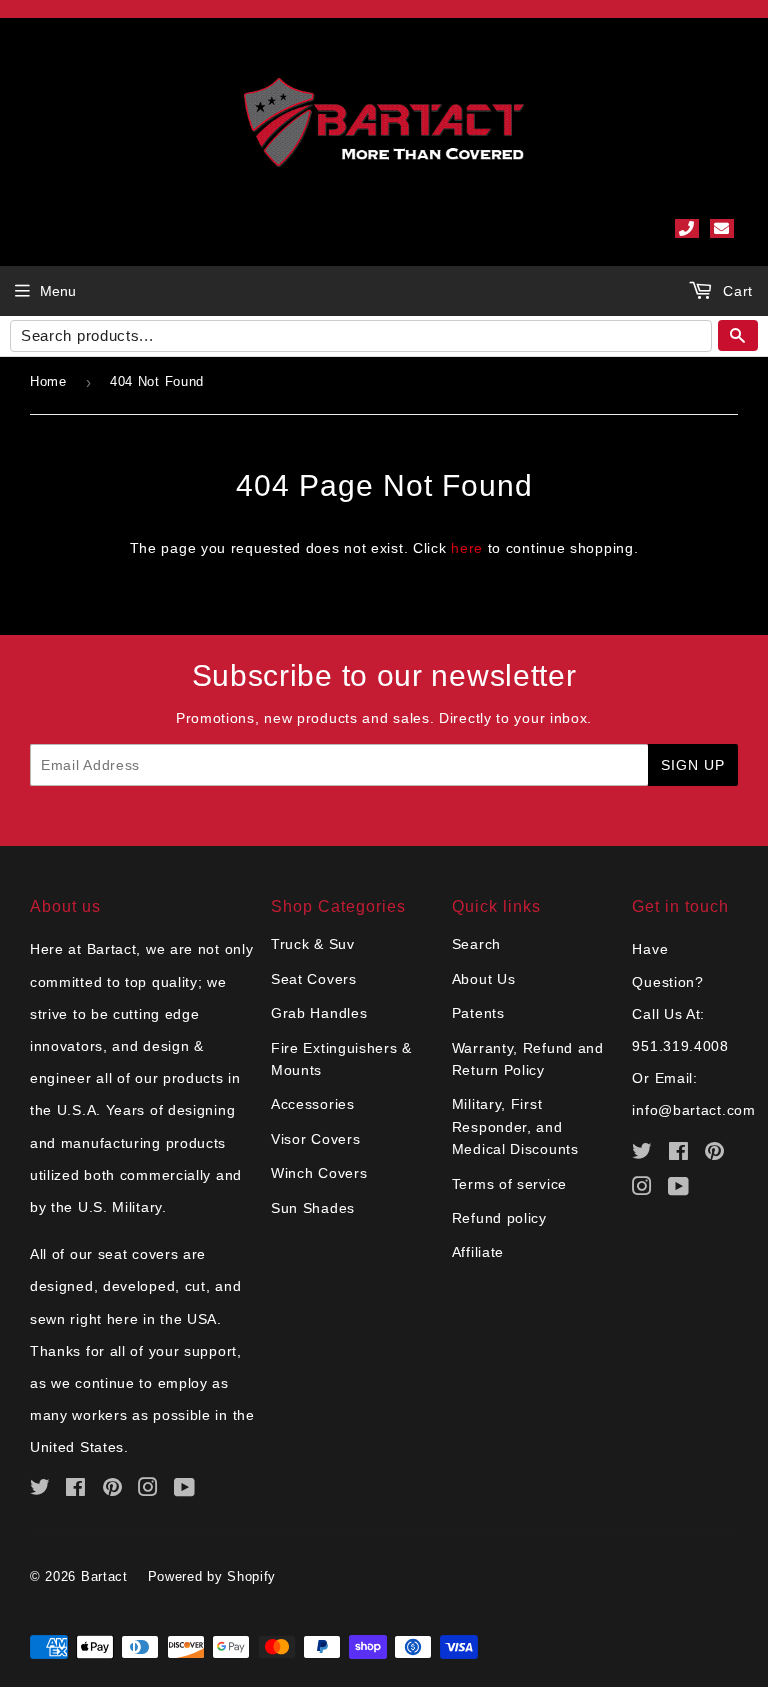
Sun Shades (313, 1208)
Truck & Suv (313, 944)
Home (48, 381)
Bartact (104, 1576)
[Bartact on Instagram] (148, 1490)
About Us (484, 979)
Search (476, 944)
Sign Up (693, 765)
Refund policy (499, 1218)
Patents (478, 1013)
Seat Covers (314, 979)
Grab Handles (319, 1013)
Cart (735, 291)
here (467, 548)
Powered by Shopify (212, 1576)
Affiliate (478, 1252)
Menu (58, 291)
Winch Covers (319, 1173)
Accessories (313, 1104)
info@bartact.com (693, 1110)
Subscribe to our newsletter (384, 675)
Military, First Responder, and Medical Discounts (515, 1126)
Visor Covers (315, 1139)
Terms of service (509, 1184)
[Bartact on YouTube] (185, 1490)
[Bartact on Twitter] (40, 1490)
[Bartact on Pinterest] (113, 1490)
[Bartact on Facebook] (76, 1490)
